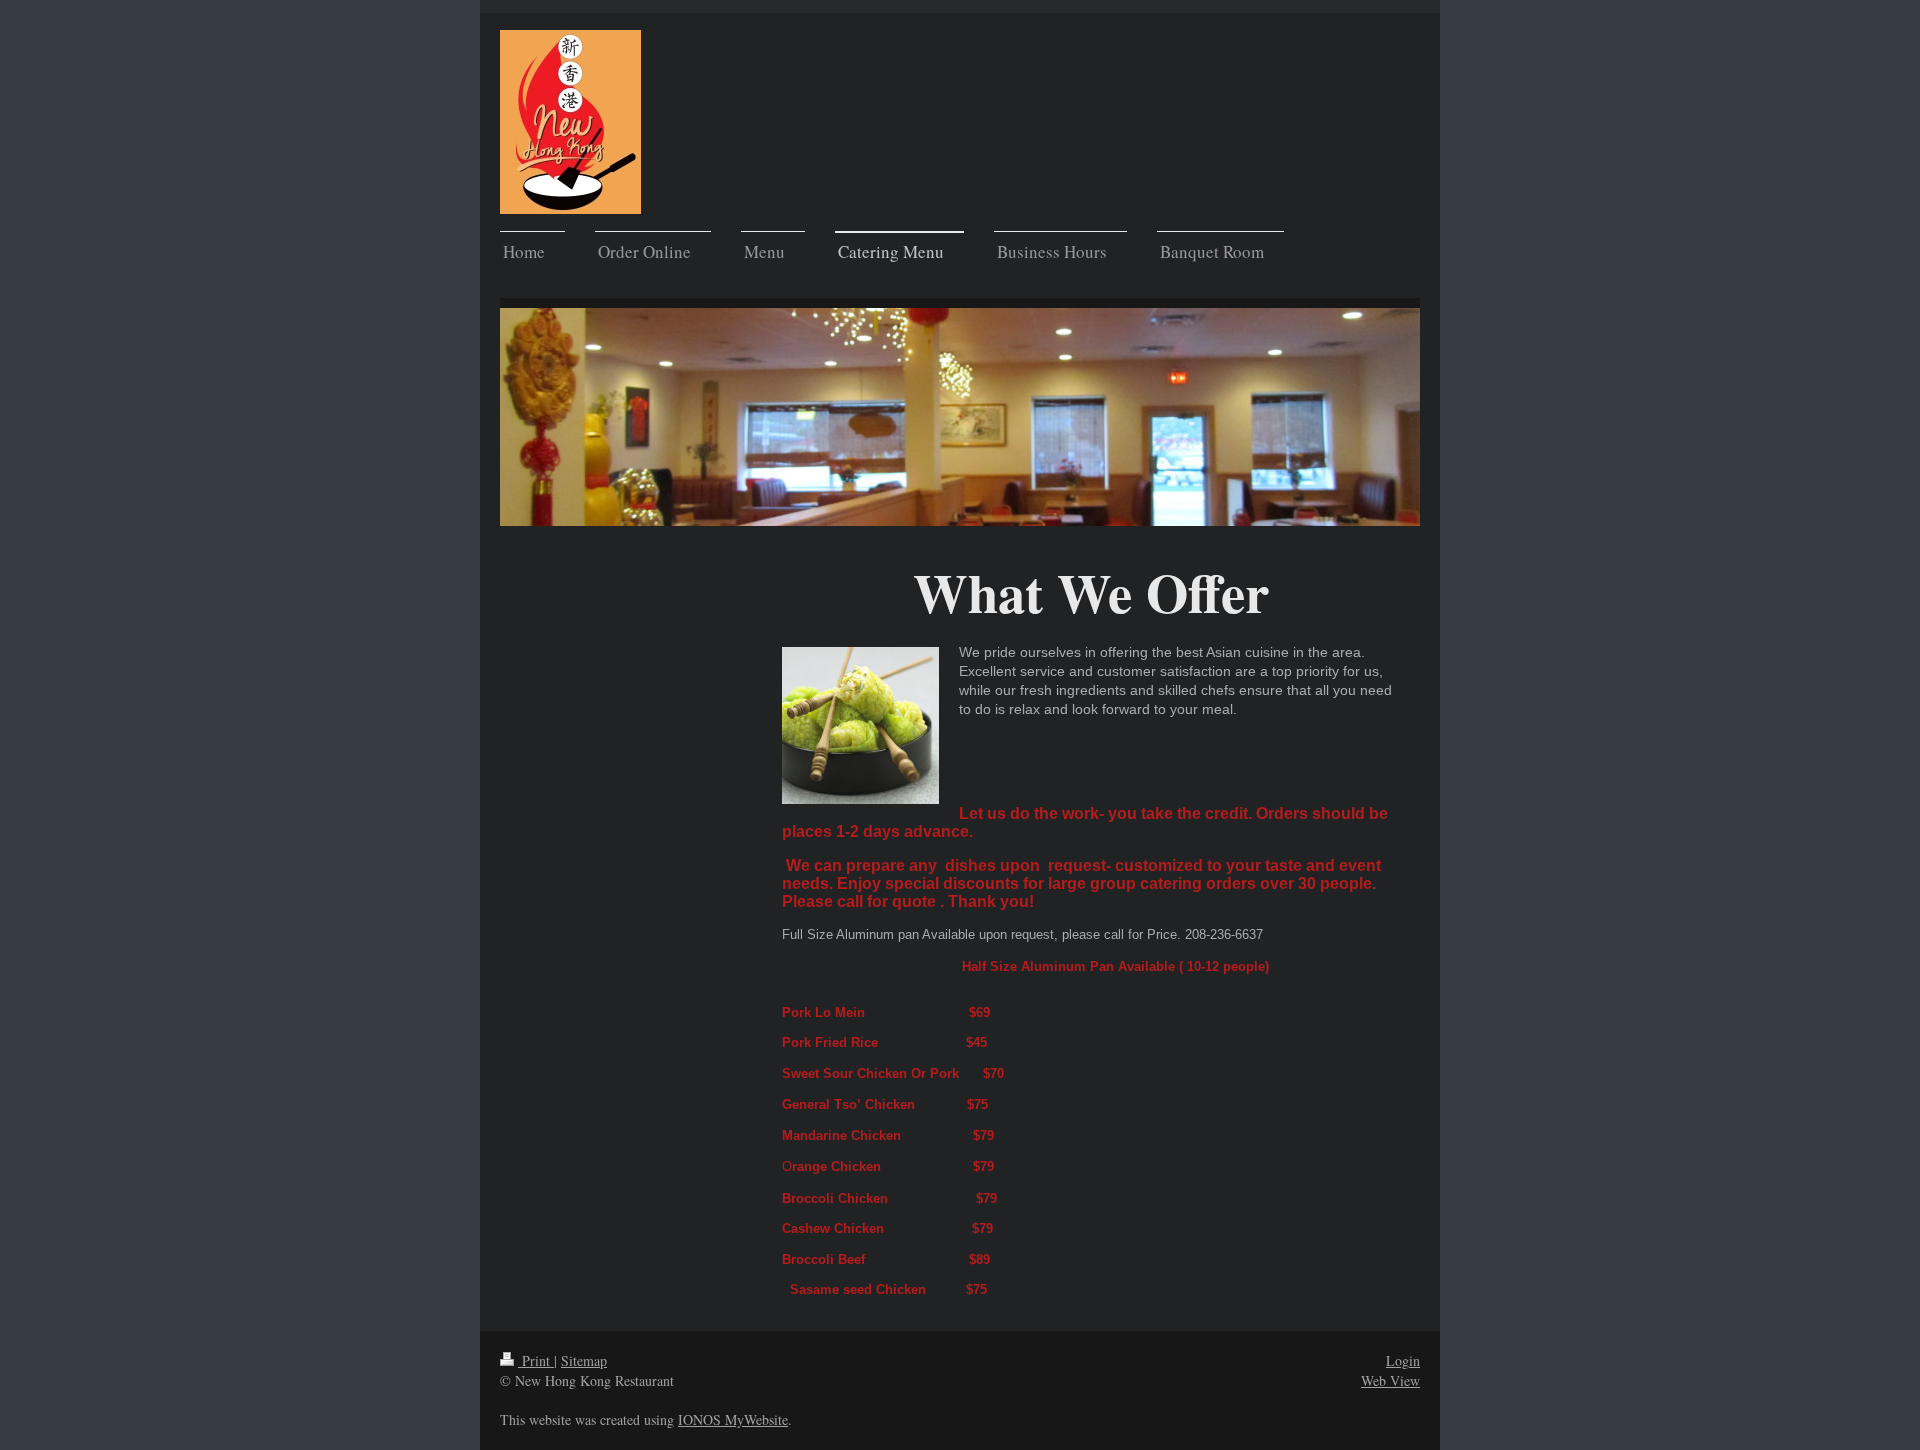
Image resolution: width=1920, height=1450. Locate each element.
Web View (1390, 1380)
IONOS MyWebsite (733, 1419)
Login (1403, 1360)
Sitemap (584, 1360)
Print (536, 1360)
